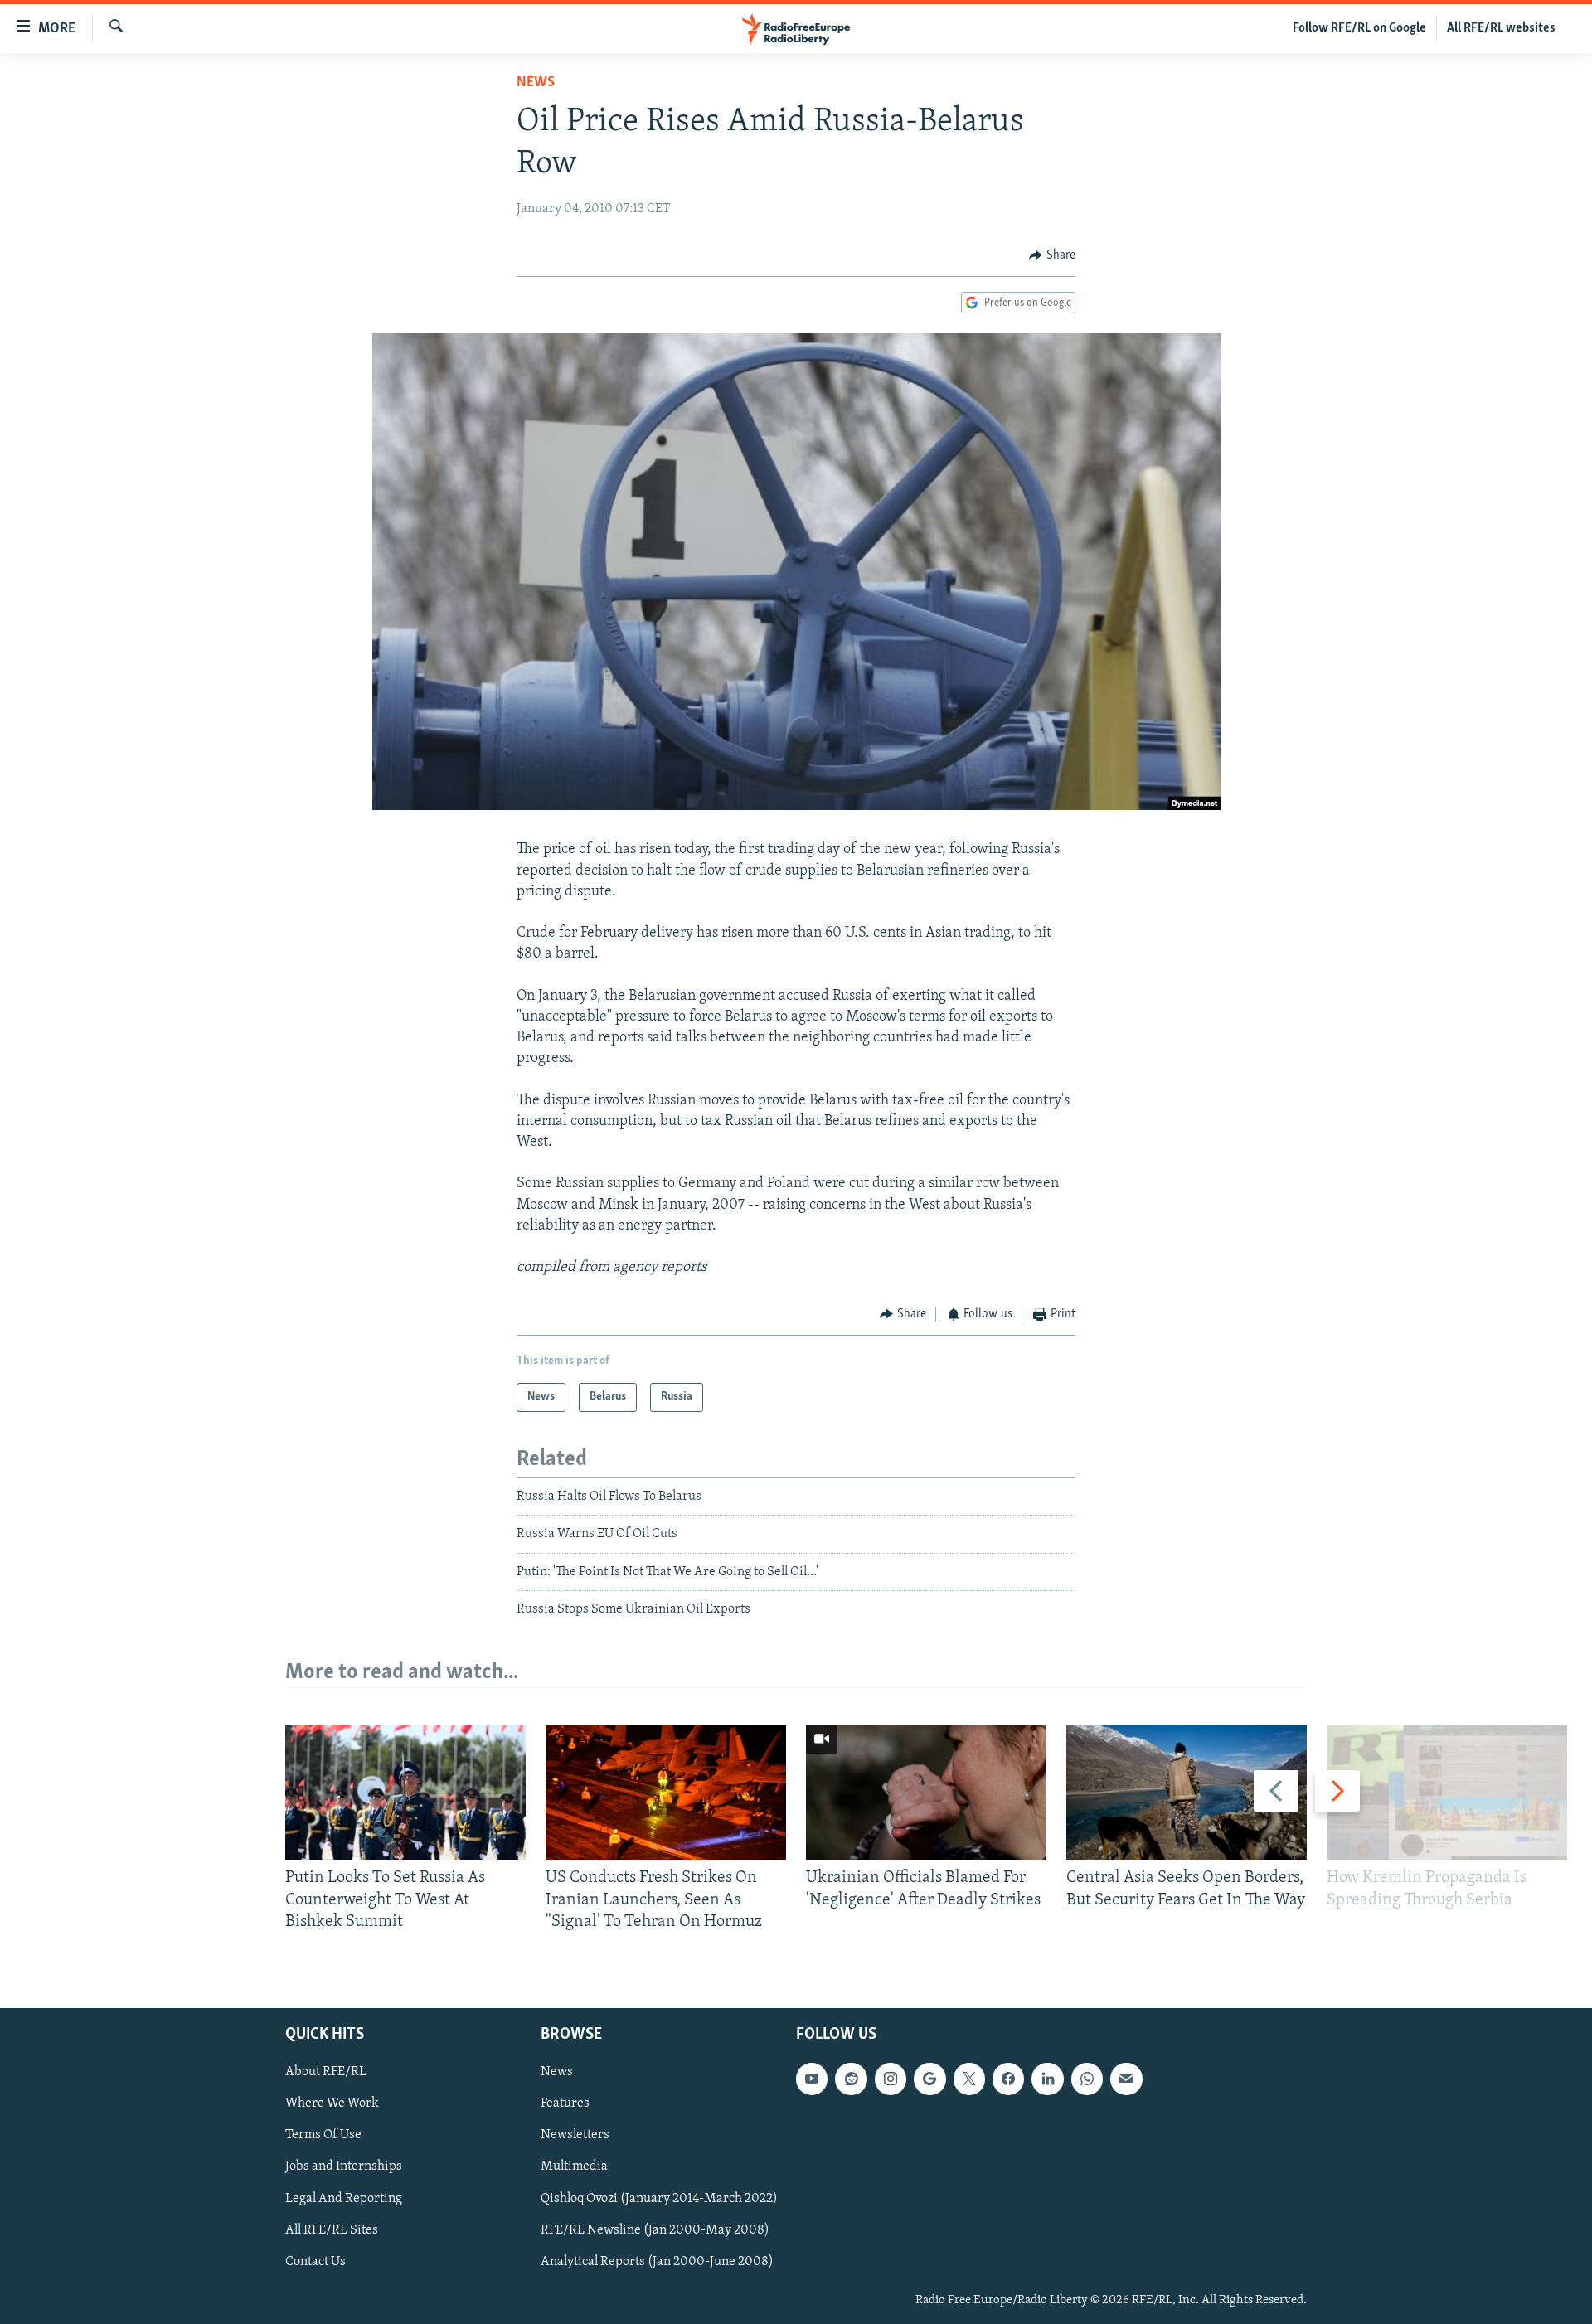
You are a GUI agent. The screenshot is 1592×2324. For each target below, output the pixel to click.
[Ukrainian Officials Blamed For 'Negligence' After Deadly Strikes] (926, 1792)
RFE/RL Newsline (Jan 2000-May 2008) (655, 2230)
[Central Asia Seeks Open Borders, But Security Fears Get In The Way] (1187, 1792)
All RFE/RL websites (1501, 28)
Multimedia (574, 2167)
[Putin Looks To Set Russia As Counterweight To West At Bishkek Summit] (405, 1792)
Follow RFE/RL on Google (1359, 28)
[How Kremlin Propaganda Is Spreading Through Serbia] (1447, 1792)
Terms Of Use (323, 2136)
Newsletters (575, 2136)
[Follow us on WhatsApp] (1087, 2079)
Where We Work (332, 2104)
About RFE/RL (326, 2073)
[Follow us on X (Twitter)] (969, 2079)
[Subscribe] (1126, 2079)
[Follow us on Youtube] (812, 2079)
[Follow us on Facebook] (1008, 2079)
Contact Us (315, 2262)
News (536, 83)
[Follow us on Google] (929, 2079)
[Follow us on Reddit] (851, 2079)
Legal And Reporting (344, 2199)
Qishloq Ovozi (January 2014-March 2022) (659, 2199)
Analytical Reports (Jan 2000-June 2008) (657, 2262)
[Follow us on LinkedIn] (1047, 2079)
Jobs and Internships (344, 2167)
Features (565, 2104)
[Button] (1052, 255)
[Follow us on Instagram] (891, 2079)
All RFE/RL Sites (332, 2230)
